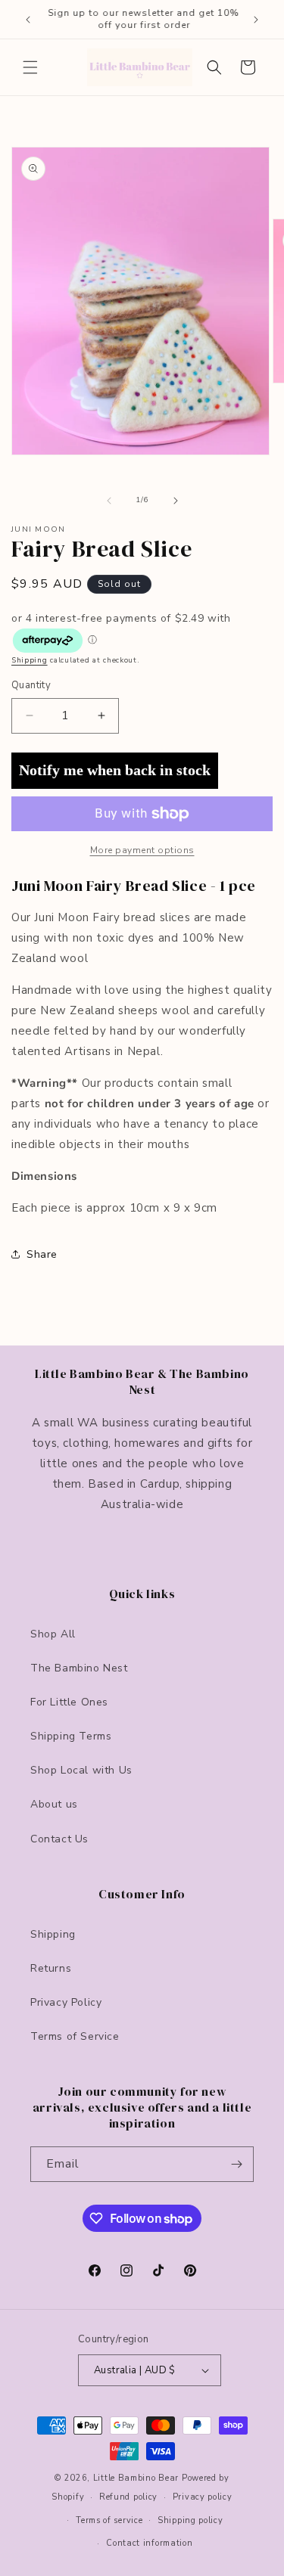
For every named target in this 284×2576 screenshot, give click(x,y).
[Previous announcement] (28, 20)
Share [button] (42, 1254)
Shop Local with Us (81, 1770)
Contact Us (59, 1839)
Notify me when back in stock (115, 770)
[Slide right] (176, 501)
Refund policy (128, 2497)
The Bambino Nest (79, 1668)
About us (54, 1804)
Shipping (30, 660)
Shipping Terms (71, 1736)
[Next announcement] (256, 20)
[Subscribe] (236, 2164)
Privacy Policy (66, 2002)
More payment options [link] (142, 850)
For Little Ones (69, 1702)
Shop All (53, 1634)
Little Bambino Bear (136, 2478)
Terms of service (109, 2520)
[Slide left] (109, 501)
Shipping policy (190, 2520)
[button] (30, 67)
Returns (51, 1968)
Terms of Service (75, 2036)
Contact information (149, 2543)
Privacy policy (203, 2497)
